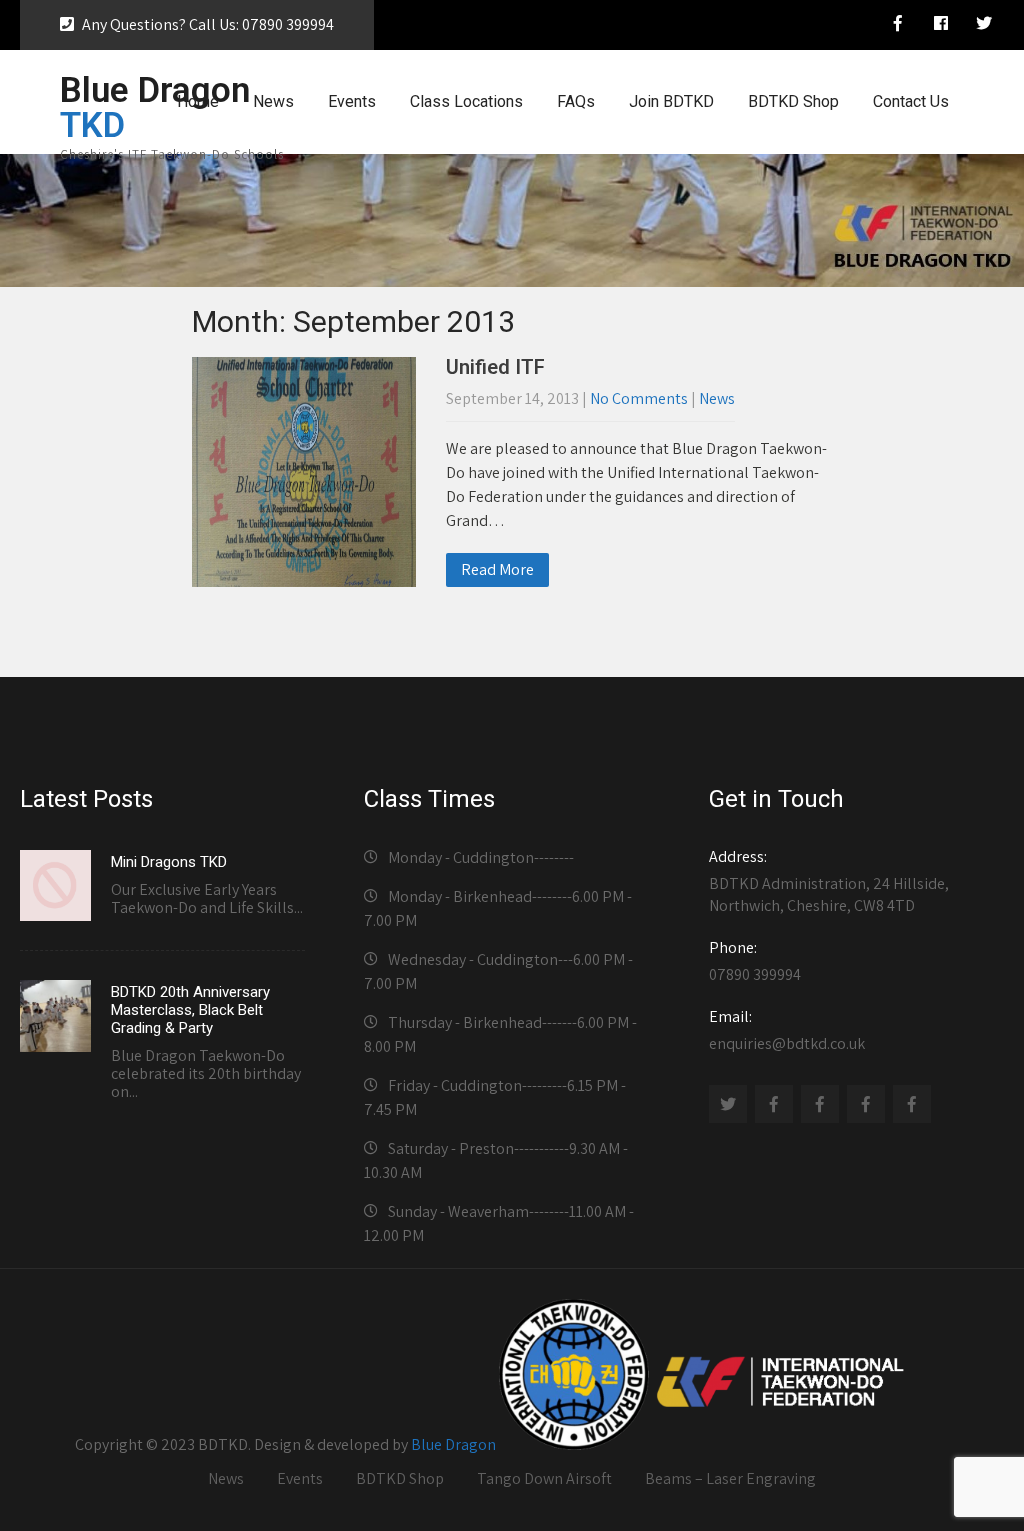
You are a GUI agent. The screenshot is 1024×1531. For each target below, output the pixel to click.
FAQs (576, 101)
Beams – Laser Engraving (730, 1478)
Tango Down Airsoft (544, 1478)
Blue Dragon (453, 1444)
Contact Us (911, 101)
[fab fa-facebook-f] (898, 26)
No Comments (639, 398)
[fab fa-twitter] (984, 26)
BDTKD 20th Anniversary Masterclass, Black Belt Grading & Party (190, 1010)
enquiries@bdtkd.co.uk (787, 1030)
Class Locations (466, 101)
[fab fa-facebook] (941, 26)
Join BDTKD (671, 101)
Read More (497, 569)
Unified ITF (495, 367)
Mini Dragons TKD (169, 862)
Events (352, 101)
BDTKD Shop (793, 101)
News (273, 101)
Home (198, 101)
